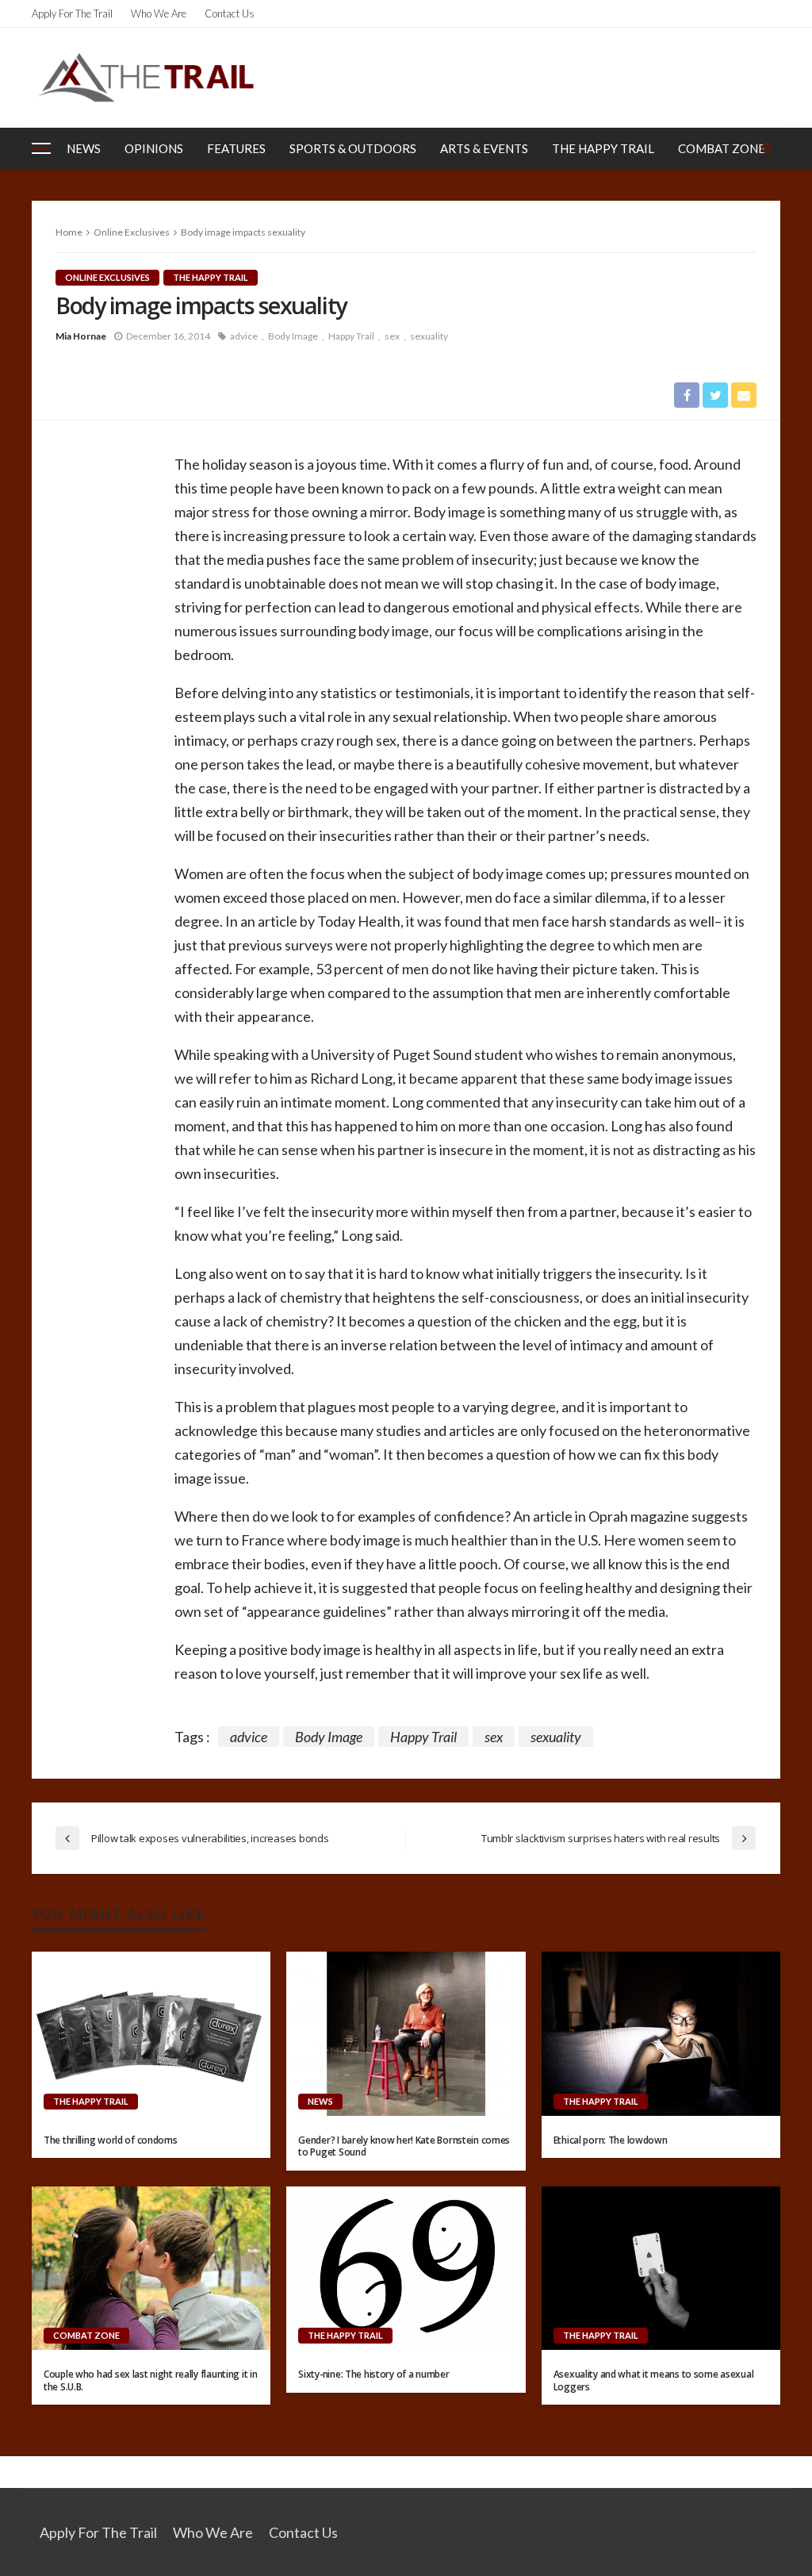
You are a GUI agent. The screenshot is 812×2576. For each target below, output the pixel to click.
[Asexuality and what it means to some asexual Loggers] (661, 2268)
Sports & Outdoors (353, 148)
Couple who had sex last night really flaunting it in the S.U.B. (150, 2380)
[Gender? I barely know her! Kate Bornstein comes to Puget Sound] (406, 2033)
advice (244, 336)
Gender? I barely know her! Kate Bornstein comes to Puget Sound (404, 2146)
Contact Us (230, 13)
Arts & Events (484, 148)
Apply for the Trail (72, 13)
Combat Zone (722, 148)
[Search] (767, 148)
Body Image (293, 336)
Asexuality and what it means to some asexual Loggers (654, 2380)
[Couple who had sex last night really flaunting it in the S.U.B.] (151, 2268)
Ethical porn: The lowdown (611, 2140)
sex (392, 336)
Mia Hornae (81, 336)
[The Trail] (146, 77)
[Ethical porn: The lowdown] (661, 2033)
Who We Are (159, 13)
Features (236, 148)
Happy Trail (351, 336)
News (84, 148)
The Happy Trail (603, 148)
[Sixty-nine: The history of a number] (406, 2268)
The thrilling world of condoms (111, 2140)
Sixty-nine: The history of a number (373, 2374)
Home (69, 232)
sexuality (429, 336)
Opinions (154, 148)
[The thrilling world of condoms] (151, 2033)
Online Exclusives (107, 277)
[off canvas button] (41, 148)
